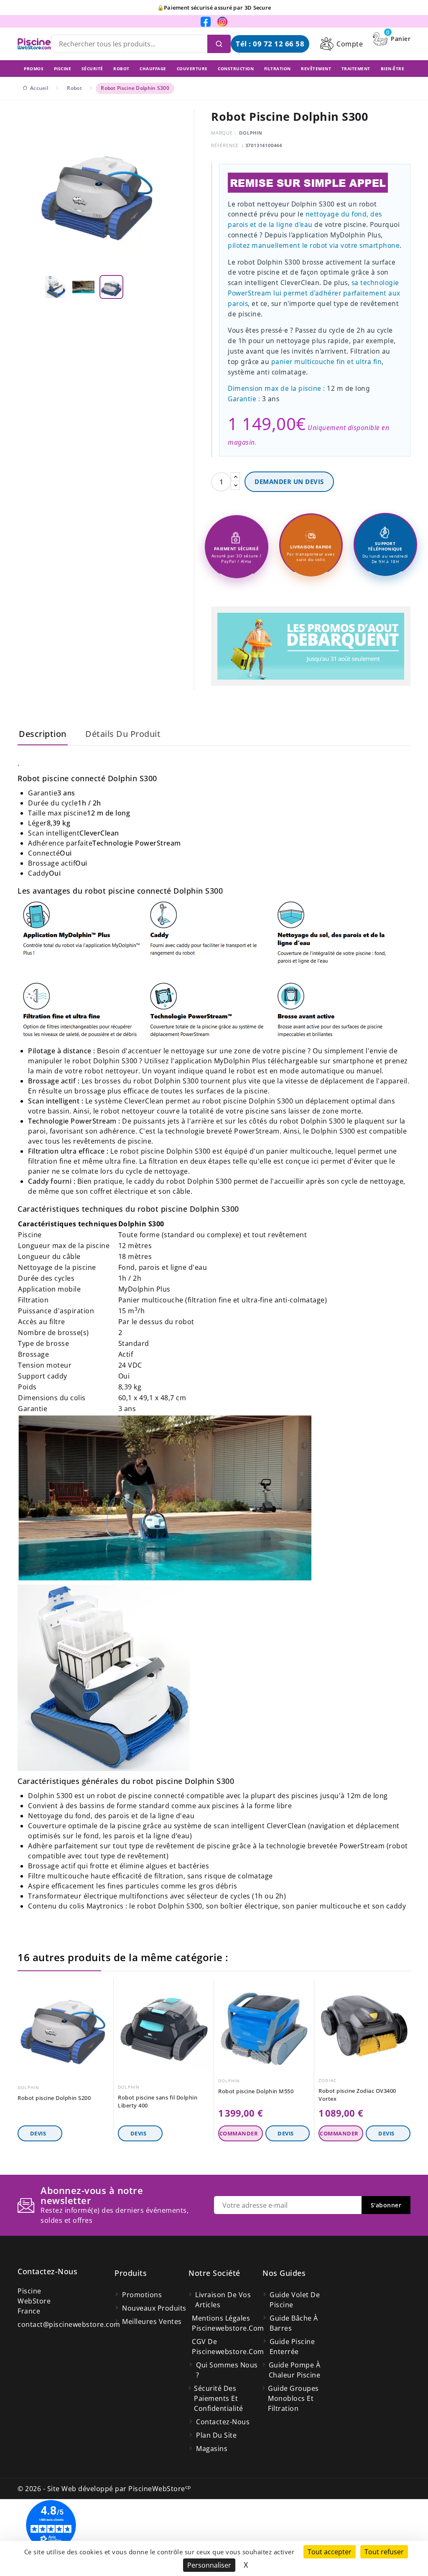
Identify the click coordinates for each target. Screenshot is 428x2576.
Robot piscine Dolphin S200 (54, 2098)
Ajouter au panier (241, 2133)
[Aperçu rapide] (104, 1988)
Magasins (212, 2449)
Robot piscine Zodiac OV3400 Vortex (357, 2095)
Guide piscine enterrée (292, 2347)
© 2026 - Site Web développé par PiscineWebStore (104, 2489)
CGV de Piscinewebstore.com (227, 2347)
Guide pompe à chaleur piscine (295, 2370)
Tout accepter (330, 2552)
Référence (225, 145)
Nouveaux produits (154, 2308)
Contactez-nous (47, 2271)
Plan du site (216, 2435)
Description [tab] (43, 734)
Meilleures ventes (152, 2321)
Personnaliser (209, 2565)
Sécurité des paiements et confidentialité (219, 2398)
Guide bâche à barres (294, 2323)
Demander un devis (289, 482)
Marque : (223, 133)
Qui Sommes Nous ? (227, 2370)
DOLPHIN (251, 133)
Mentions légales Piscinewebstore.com (227, 2323)
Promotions (142, 2295)
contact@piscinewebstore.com (69, 2324)
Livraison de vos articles (223, 2300)
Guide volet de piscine (295, 2300)
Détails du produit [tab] (123, 734)
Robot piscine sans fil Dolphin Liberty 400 (158, 2101)
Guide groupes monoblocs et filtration (293, 2398)
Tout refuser (384, 2552)
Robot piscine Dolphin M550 (256, 2091)
